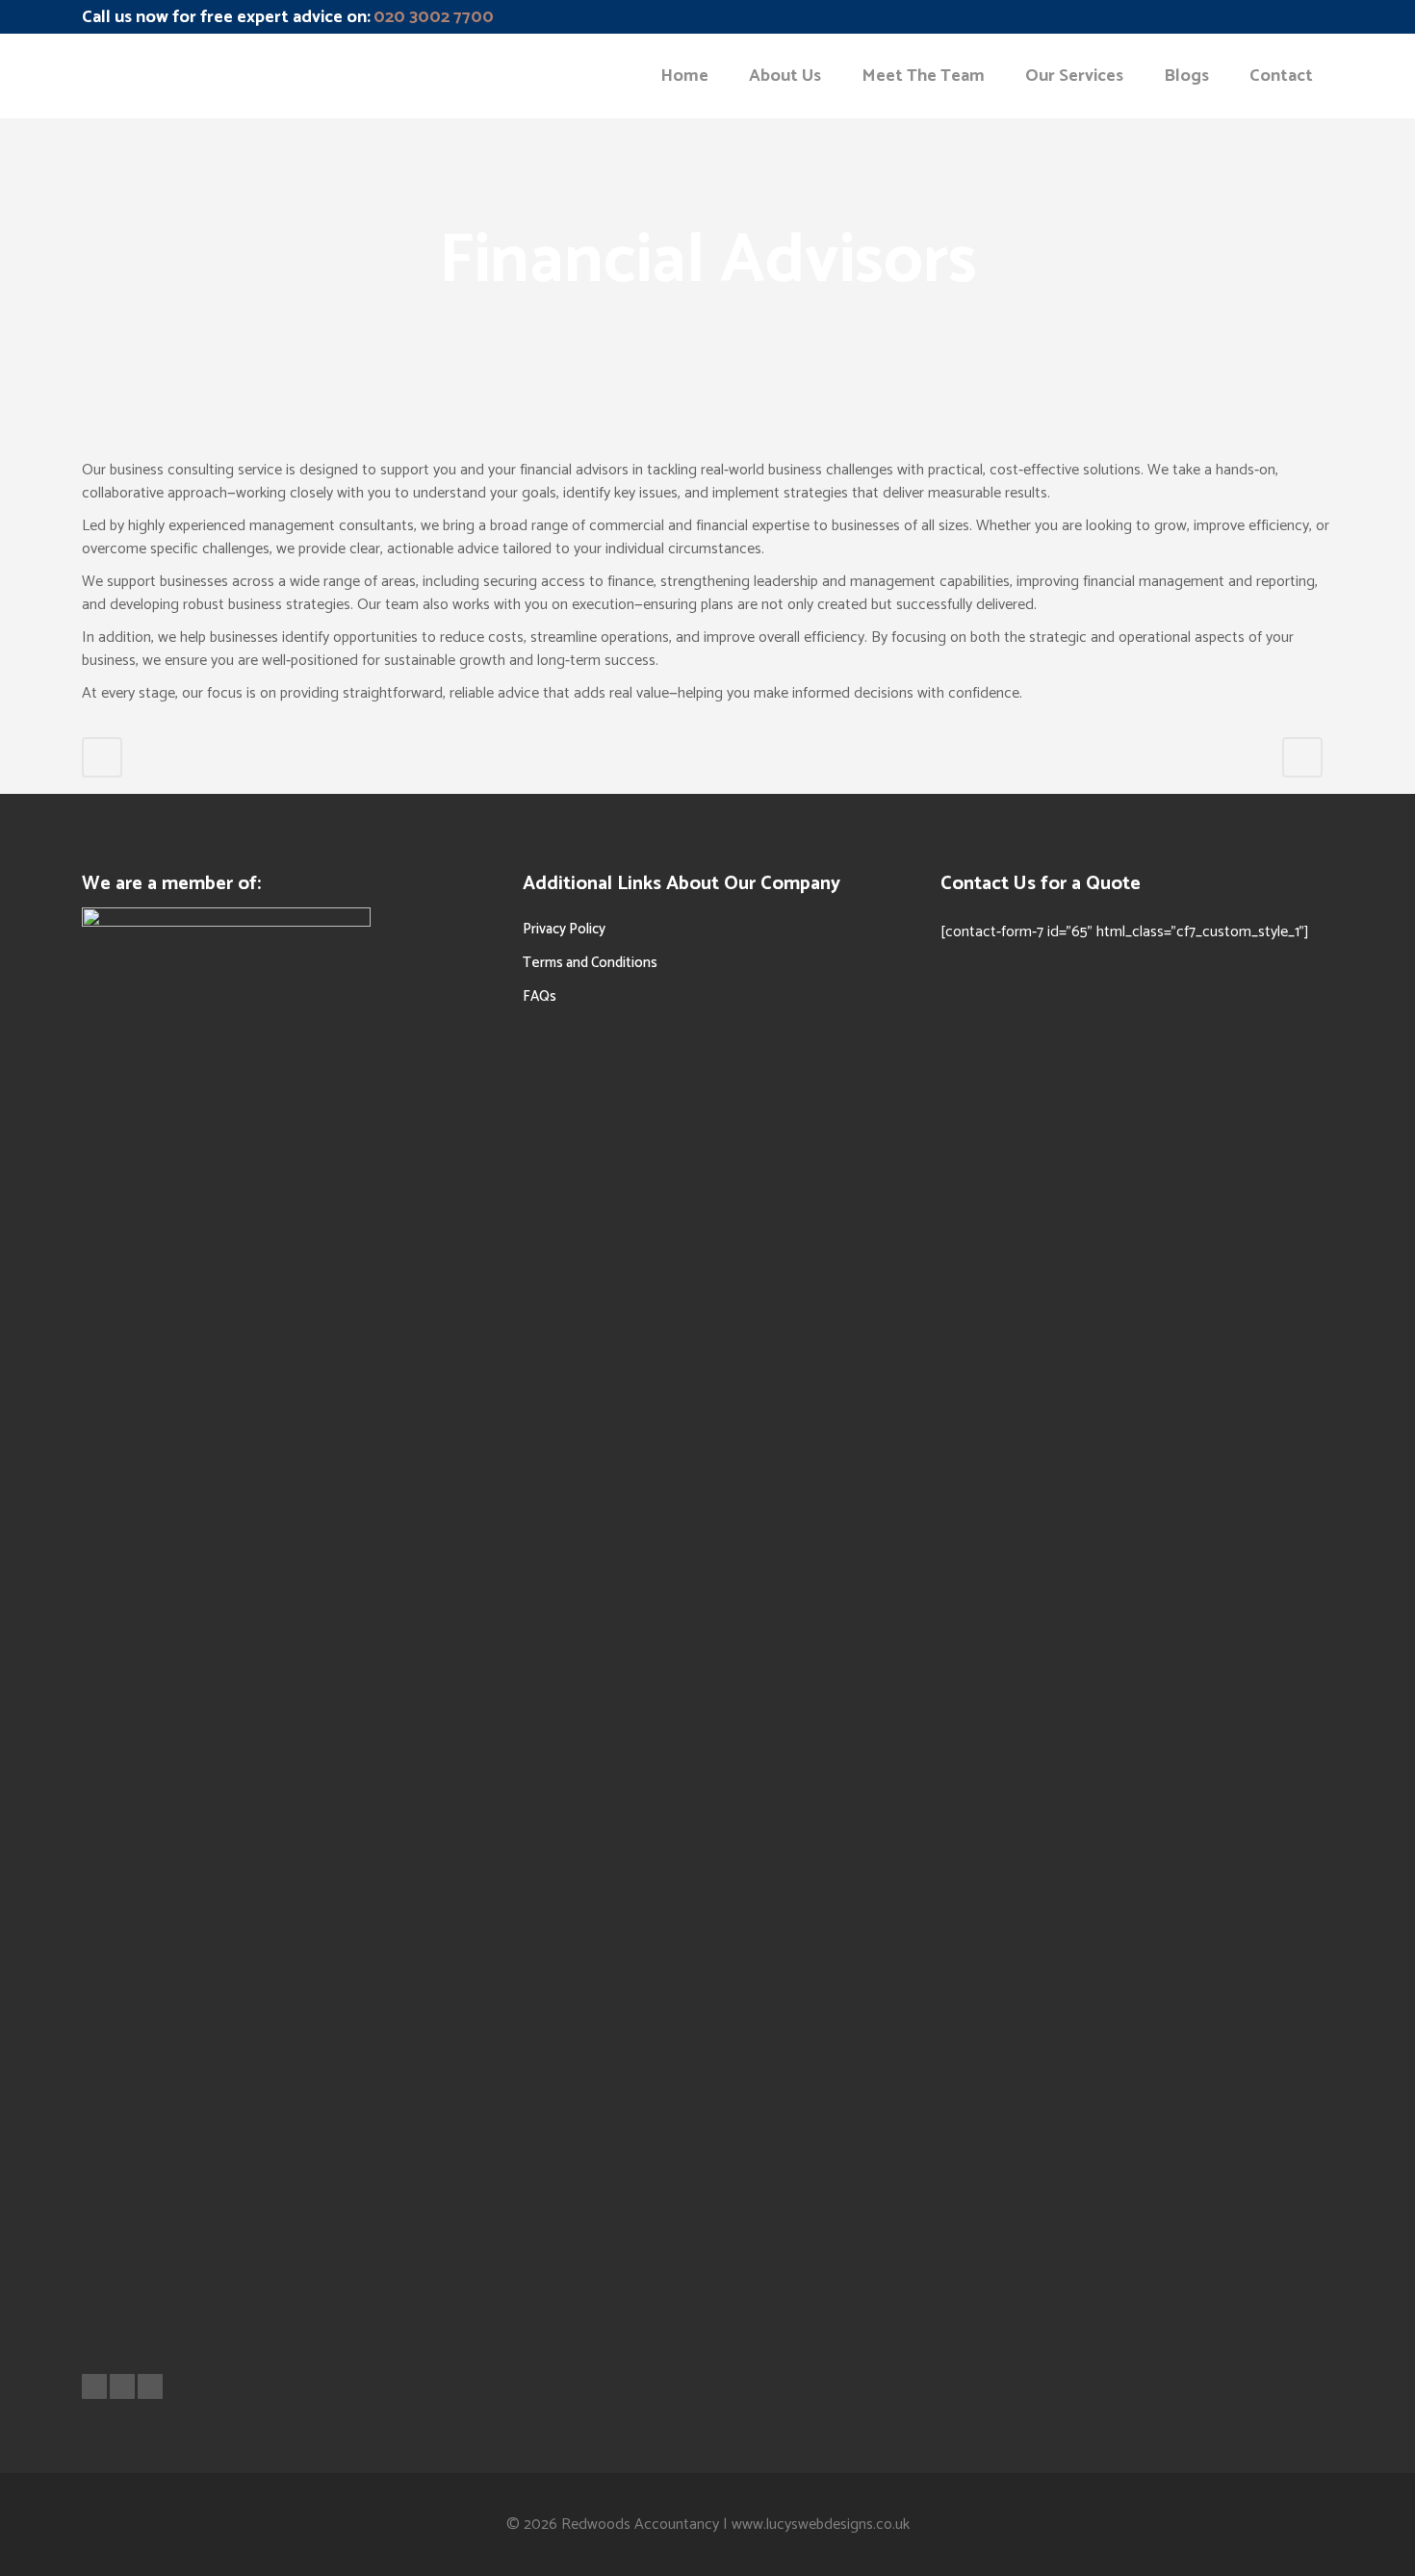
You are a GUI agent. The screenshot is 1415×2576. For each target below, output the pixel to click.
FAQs (540, 996)
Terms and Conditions (590, 963)
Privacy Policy (564, 929)
